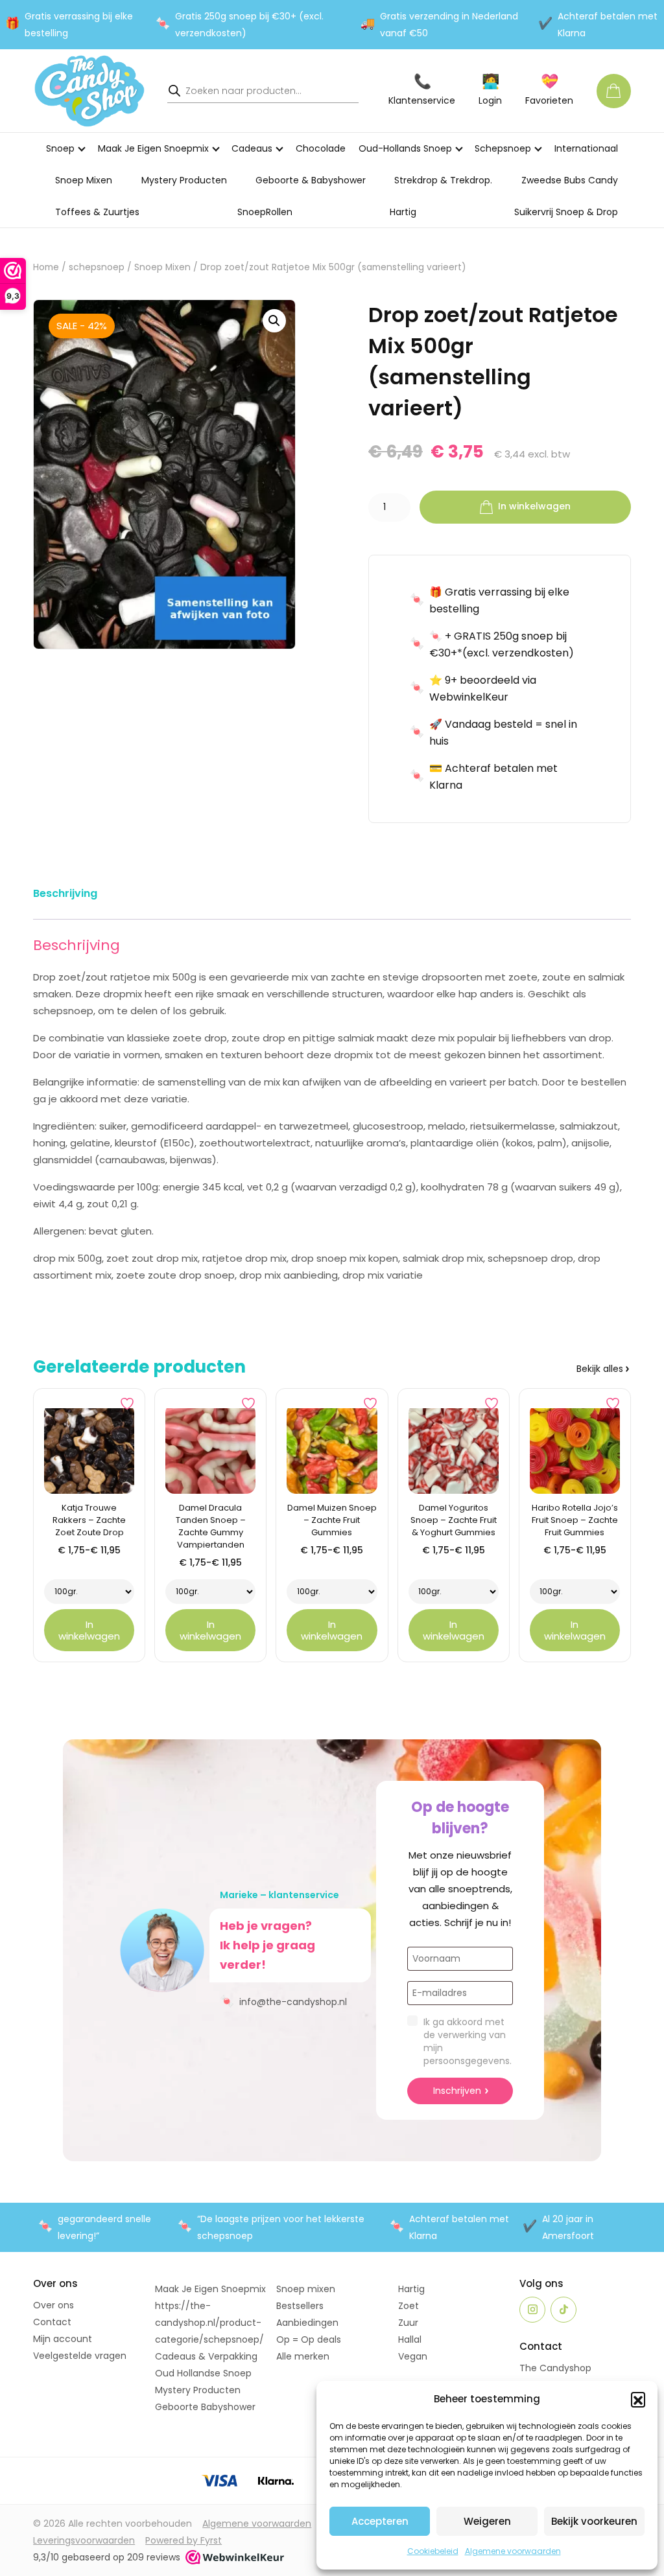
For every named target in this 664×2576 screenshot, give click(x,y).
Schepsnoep (503, 148)
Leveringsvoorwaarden (84, 2540)
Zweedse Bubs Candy (570, 180)
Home (46, 267)
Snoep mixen (306, 2289)
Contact (52, 2322)
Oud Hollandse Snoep (203, 2373)
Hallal (410, 2339)
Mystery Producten (184, 180)
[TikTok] (563, 2310)
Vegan (413, 2356)
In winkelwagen (534, 507)
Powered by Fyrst (184, 2540)
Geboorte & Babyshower (311, 180)
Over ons (53, 2305)
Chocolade (321, 148)
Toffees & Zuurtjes (97, 212)
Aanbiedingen (307, 2323)
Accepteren (380, 2521)
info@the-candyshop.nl (283, 2001)
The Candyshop (555, 2368)
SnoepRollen (265, 212)
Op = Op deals (309, 2339)
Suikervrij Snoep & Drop (566, 212)
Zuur (408, 2323)
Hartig (403, 212)
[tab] (65, 896)
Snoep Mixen (84, 180)
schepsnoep (97, 267)
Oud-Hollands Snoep (405, 148)
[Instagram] (532, 2310)
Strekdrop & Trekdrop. (443, 180)
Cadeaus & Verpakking (206, 2356)
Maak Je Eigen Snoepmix (153, 148)
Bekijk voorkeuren (594, 2521)
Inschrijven (457, 2091)
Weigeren (487, 2521)
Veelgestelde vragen (80, 2356)
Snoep (60, 148)
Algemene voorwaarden (513, 2551)
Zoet (409, 2306)
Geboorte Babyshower (205, 2407)
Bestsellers (300, 2306)
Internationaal (586, 148)
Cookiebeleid (433, 2551)
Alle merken (303, 2356)
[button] (638, 2399)
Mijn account (63, 2339)
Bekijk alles (600, 1369)
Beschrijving (65, 893)
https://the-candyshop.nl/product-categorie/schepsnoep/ (209, 2323)
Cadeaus (252, 148)
